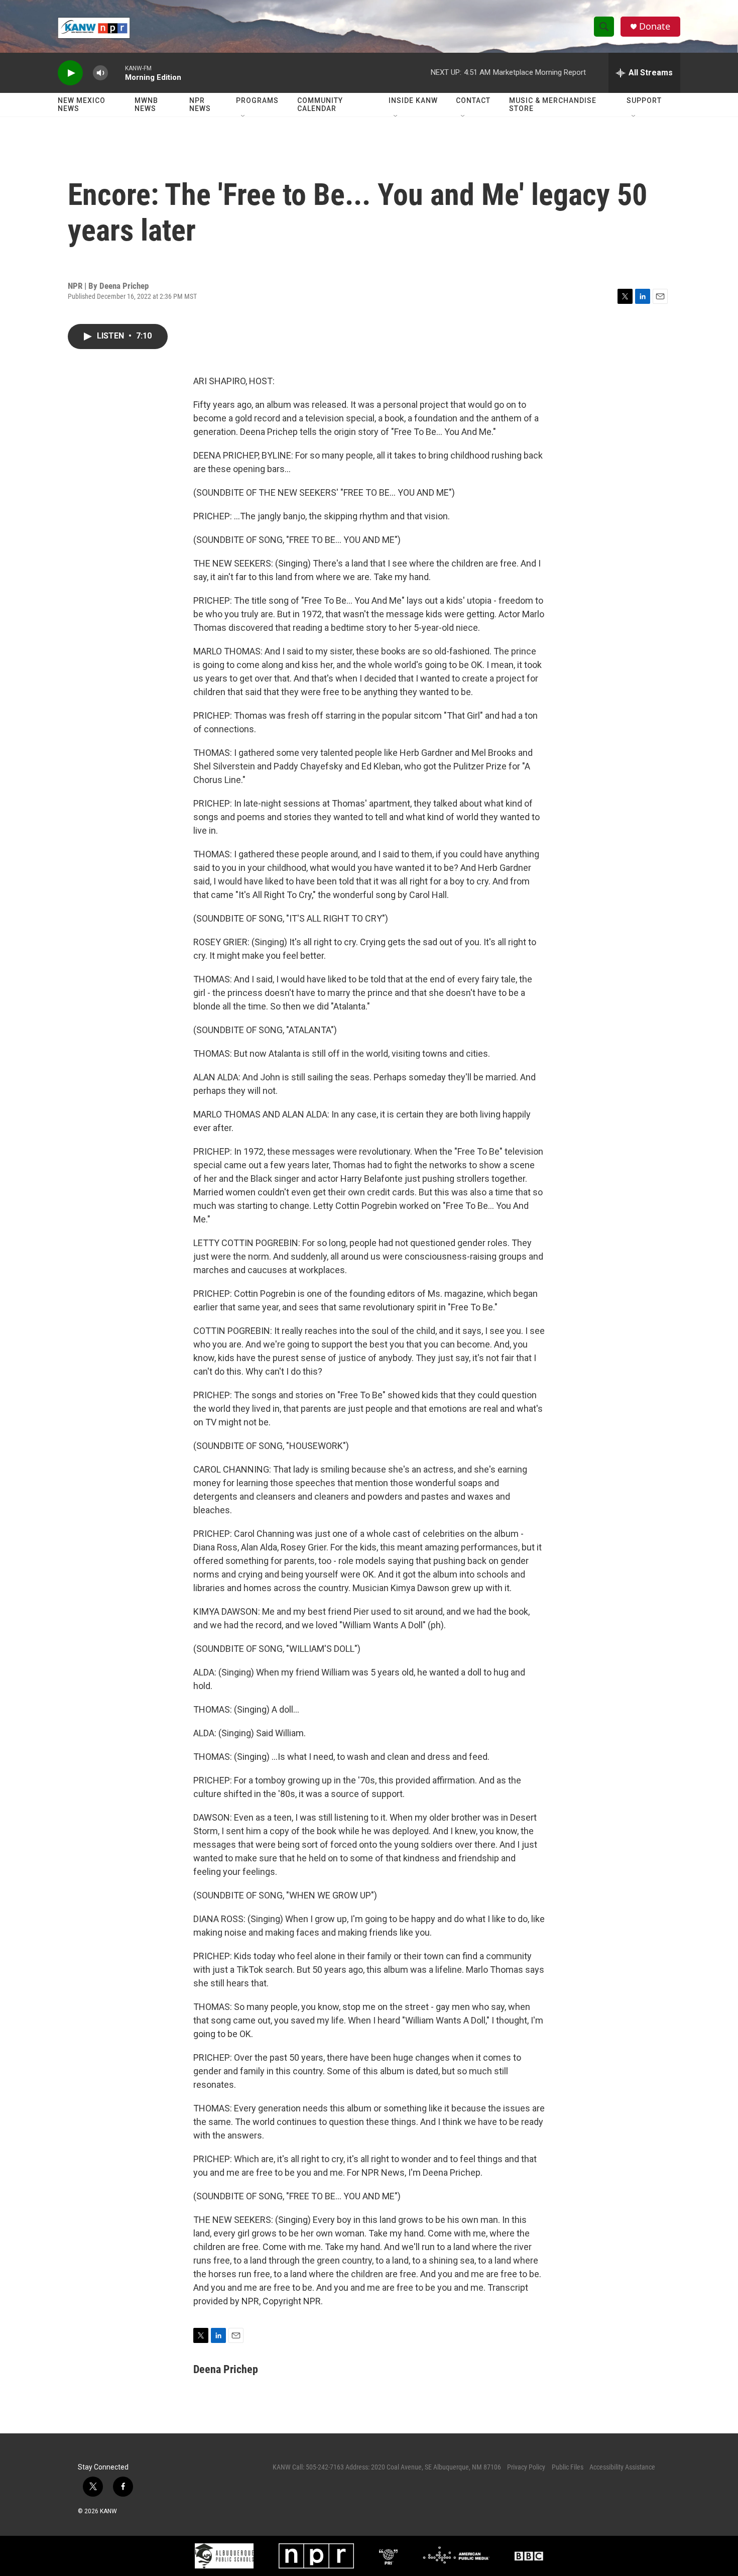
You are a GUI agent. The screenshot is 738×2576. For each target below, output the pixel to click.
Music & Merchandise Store (553, 104)
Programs (257, 100)
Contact (473, 100)
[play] (70, 73)
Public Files (568, 2467)
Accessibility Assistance (622, 2467)
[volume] (100, 73)
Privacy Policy (526, 2467)
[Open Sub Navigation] (243, 117)
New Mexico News (82, 104)
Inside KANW (413, 100)
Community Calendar (320, 104)
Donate (655, 26)
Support (644, 100)
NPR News (200, 104)
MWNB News (146, 104)
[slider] (116, 73)
